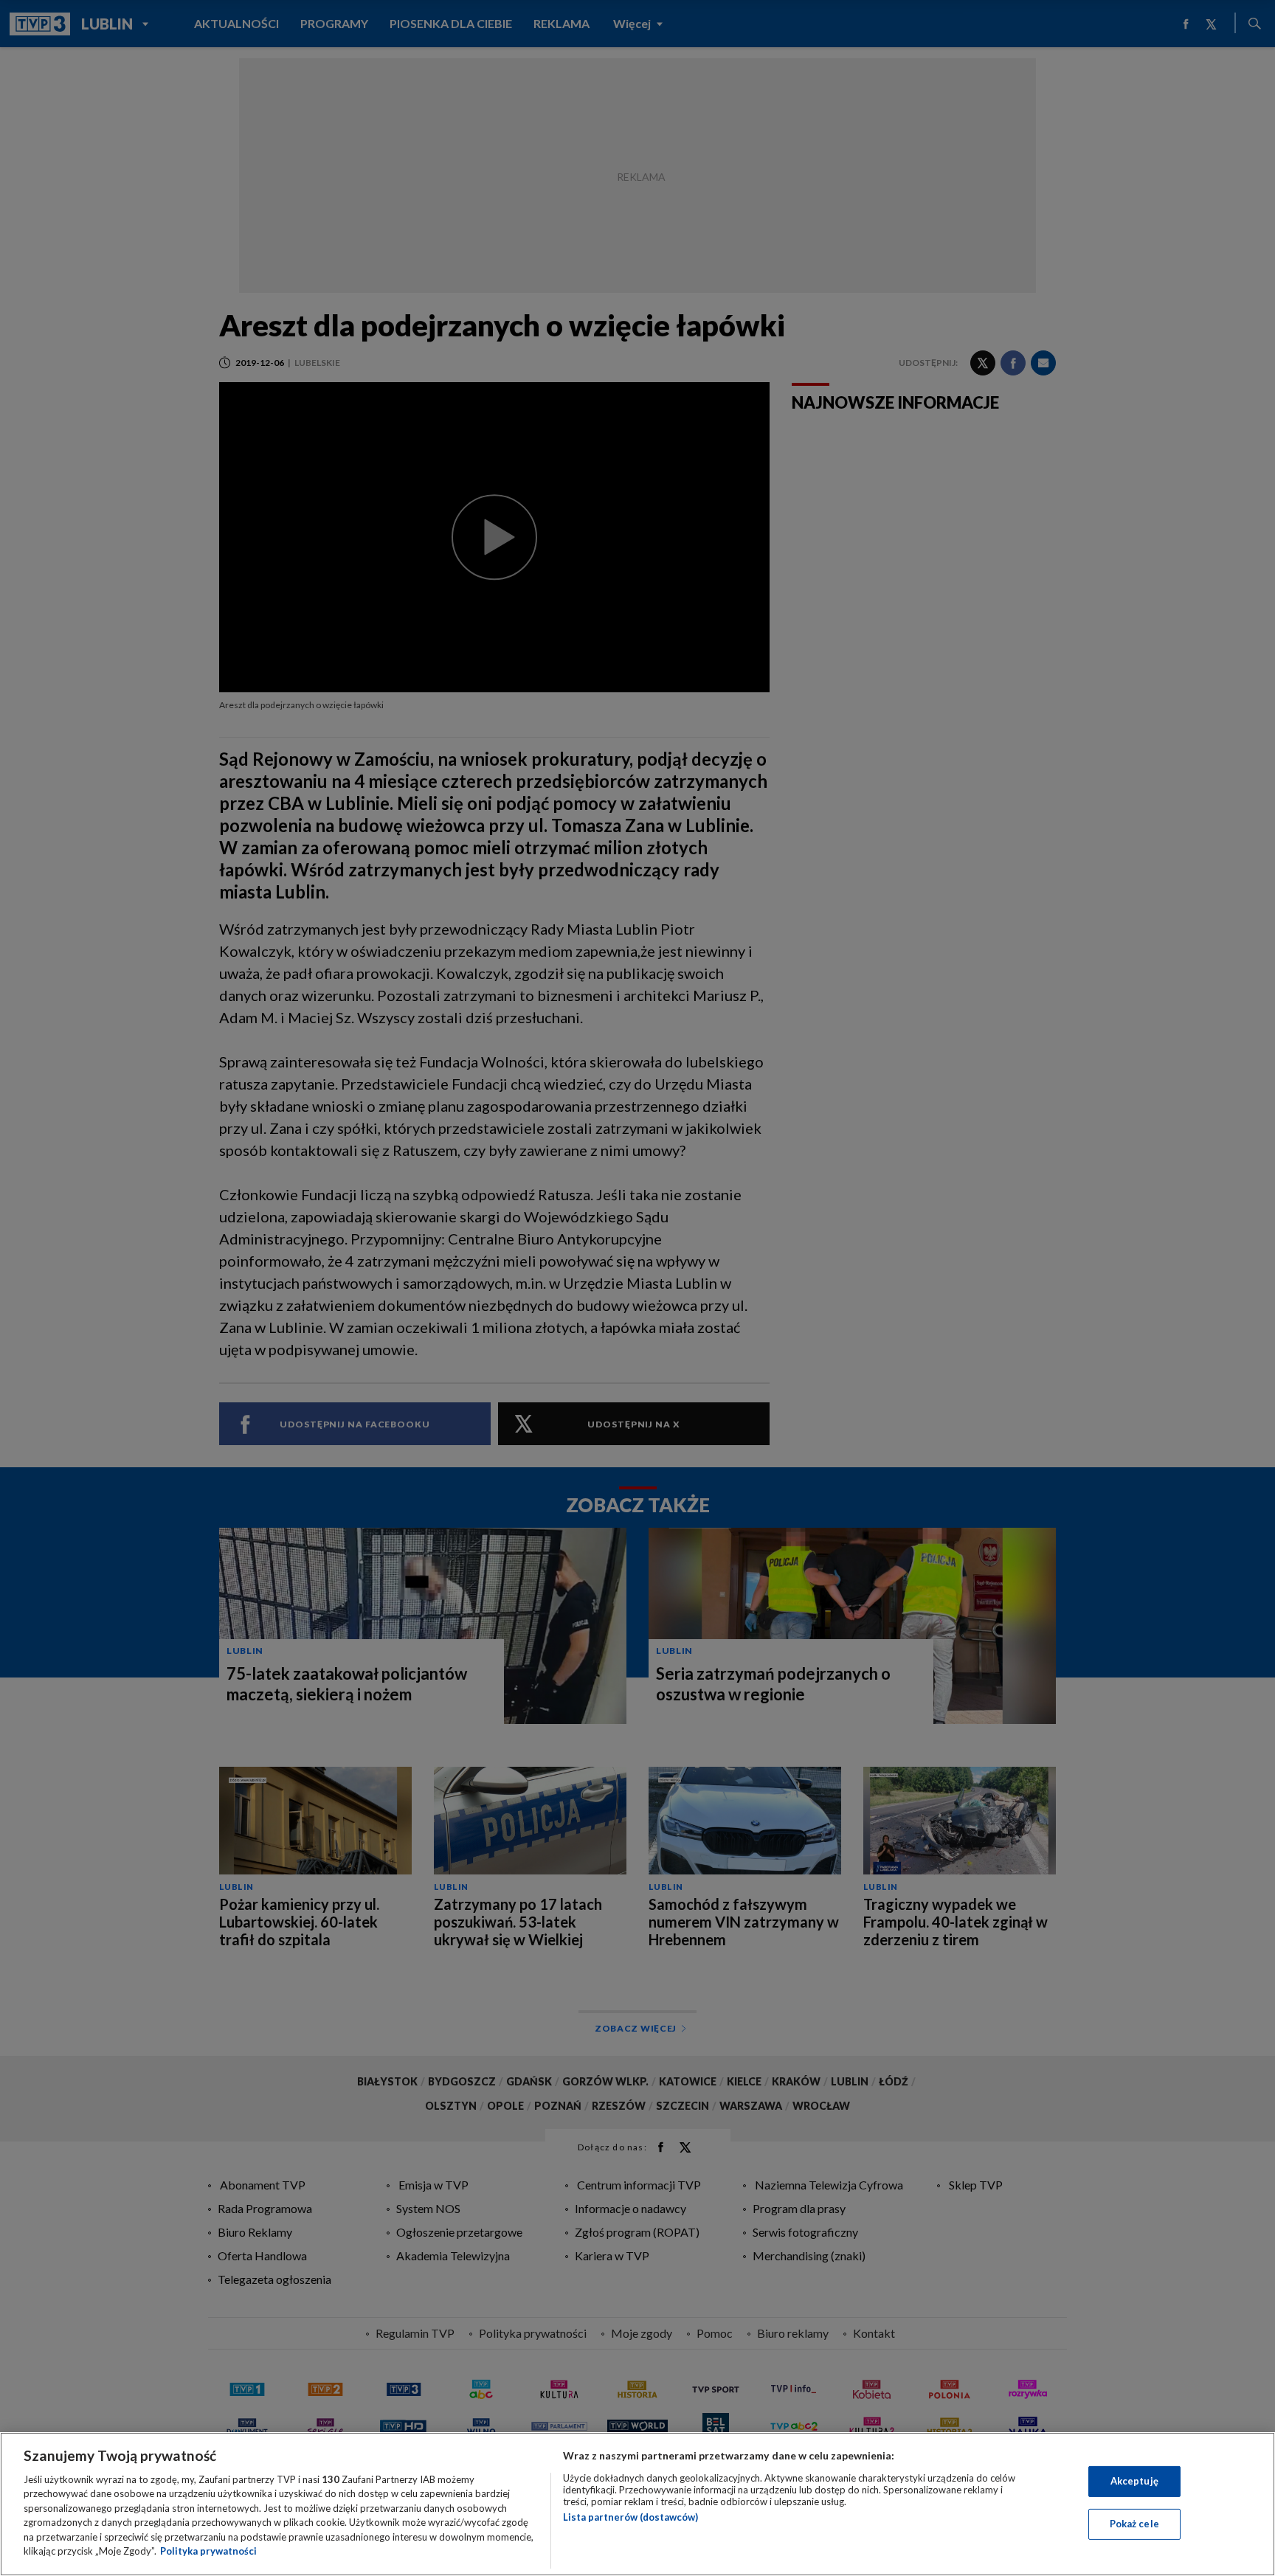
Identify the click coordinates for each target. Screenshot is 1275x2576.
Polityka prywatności (208, 2551)
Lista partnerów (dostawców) (630, 2517)
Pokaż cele (1134, 2524)
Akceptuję (1134, 2481)
